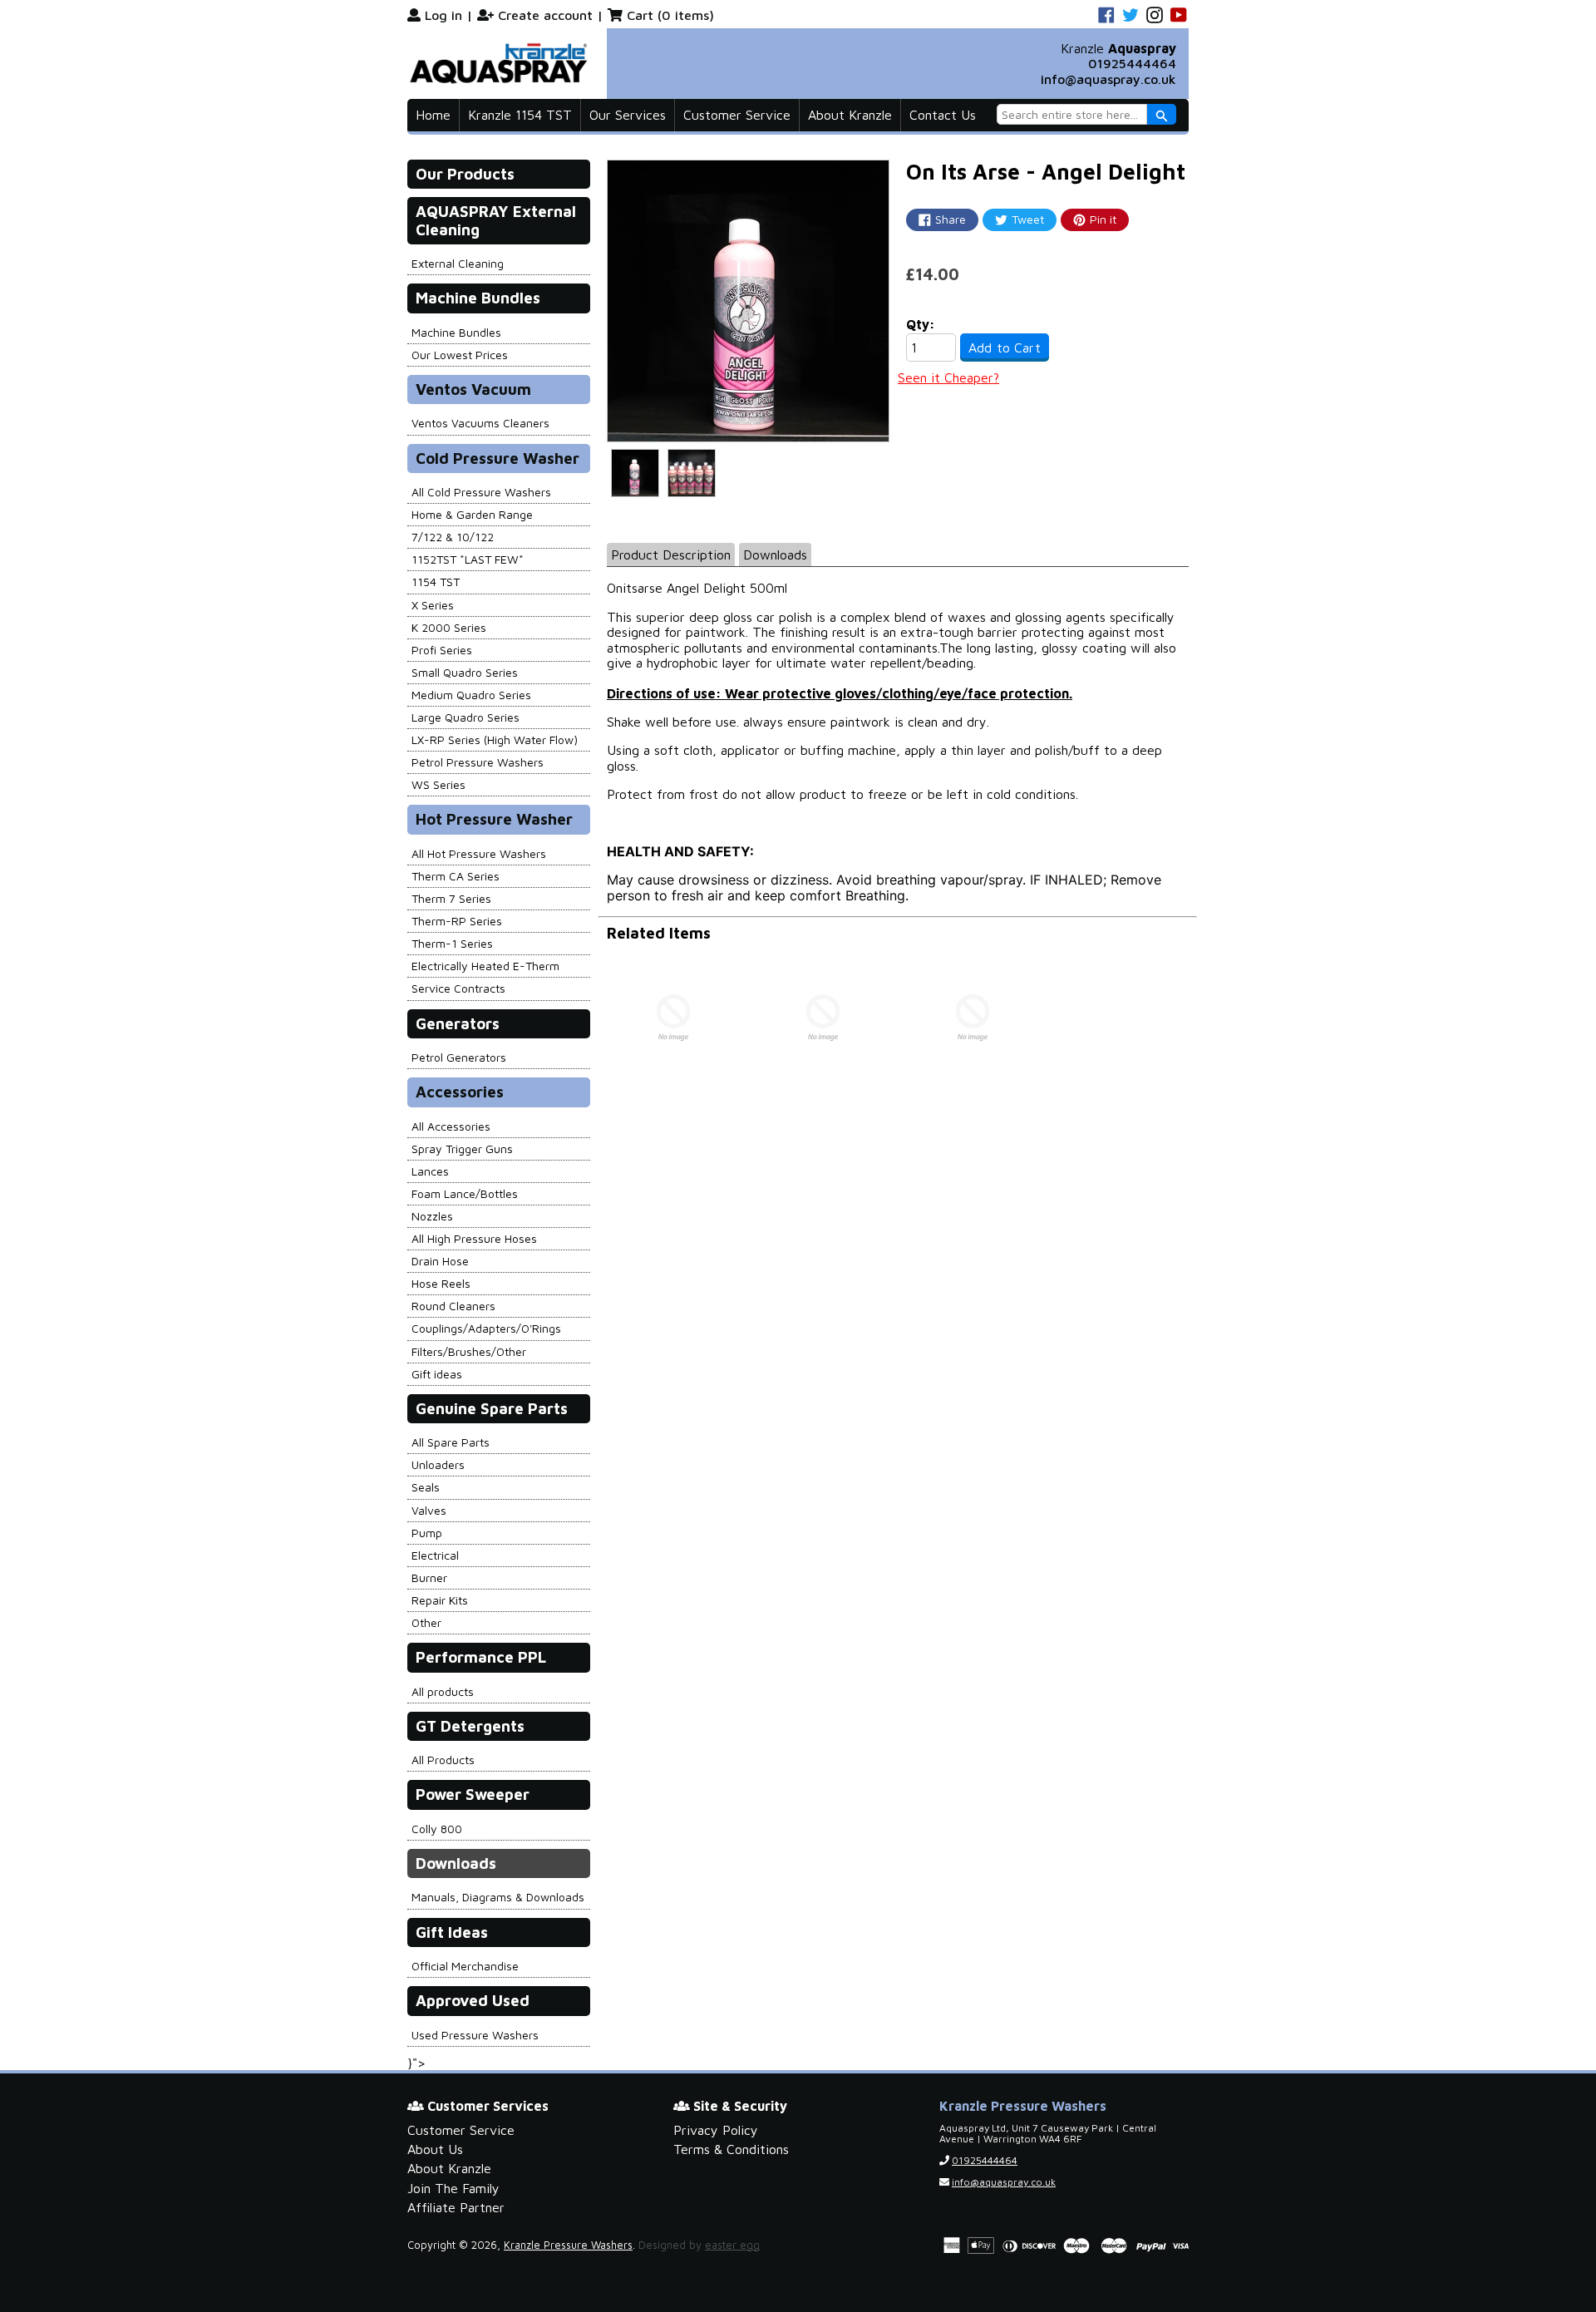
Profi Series (442, 650)
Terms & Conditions (731, 2149)
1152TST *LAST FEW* (468, 559)
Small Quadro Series (465, 672)
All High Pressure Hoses (474, 1238)
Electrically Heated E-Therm (485, 966)
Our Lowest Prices (460, 355)
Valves (429, 1510)
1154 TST (436, 582)
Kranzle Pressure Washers (568, 2245)
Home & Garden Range (472, 514)
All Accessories (451, 1126)
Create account (545, 15)
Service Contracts (458, 988)
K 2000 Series (449, 627)
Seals (426, 1487)
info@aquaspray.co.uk (1108, 79)
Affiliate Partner (456, 2207)
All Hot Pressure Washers (479, 853)
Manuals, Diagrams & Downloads (498, 1897)
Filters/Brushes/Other (469, 1351)
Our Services (628, 115)
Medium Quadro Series (471, 695)
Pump (427, 1533)
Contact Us (943, 115)
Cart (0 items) (670, 15)
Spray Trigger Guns (462, 1149)
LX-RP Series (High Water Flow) (495, 739)
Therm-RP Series (457, 921)
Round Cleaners (453, 1306)
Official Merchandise (465, 1966)
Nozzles (432, 1216)
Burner (429, 1577)
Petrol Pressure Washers (478, 762)
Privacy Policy (716, 2130)
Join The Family (453, 2188)
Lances (430, 1171)
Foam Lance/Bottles (465, 1193)
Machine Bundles (456, 332)
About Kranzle (850, 115)
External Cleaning (458, 263)
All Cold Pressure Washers (481, 492)
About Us (435, 2149)
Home (433, 115)
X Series (433, 605)
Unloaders (438, 1464)
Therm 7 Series (451, 898)
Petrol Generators (459, 1057)
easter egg (732, 2245)
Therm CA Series (456, 876)
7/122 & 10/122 (453, 537)
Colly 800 (437, 1829)
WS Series (438, 784)
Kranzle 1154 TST (520, 115)
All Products (443, 1760)
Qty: (921, 324)
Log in (443, 15)
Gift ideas (437, 1374)
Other (426, 1622)
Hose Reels (441, 1283)
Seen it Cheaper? (948, 377)
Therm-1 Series (452, 943)
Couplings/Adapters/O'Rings (486, 1328)
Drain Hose (440, 1261)
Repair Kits (440, 1600)
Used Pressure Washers (475, 2035)
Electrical (435, 1555)
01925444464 (1132, 63)
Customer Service (737, 115)
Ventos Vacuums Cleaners (480, 423)
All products (443, 1691)
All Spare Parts (451, 1442)
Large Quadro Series (465, 717)
